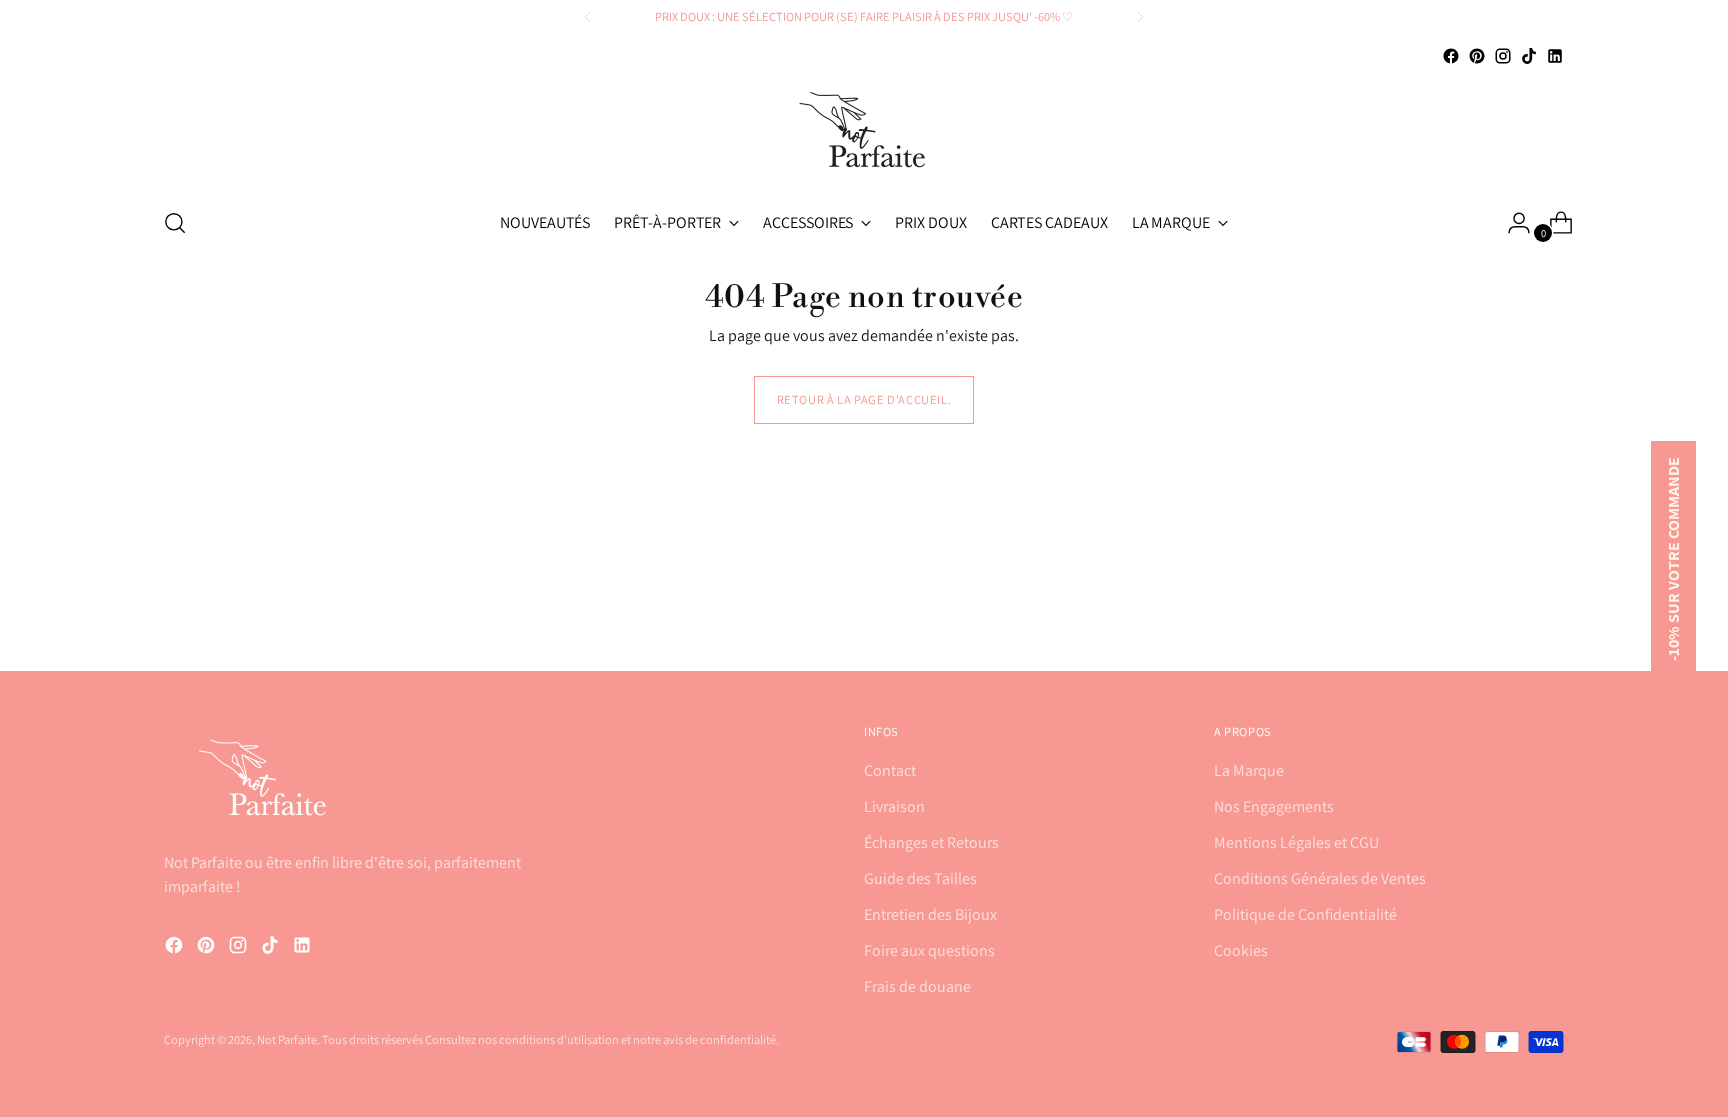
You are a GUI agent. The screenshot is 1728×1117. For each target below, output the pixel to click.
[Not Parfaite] (864, 129)
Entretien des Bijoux (930, 914)
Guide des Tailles (920, 878)
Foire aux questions (929, 950)
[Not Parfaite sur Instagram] (1503, 56)
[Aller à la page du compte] (1511, 223)
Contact (890, 770)
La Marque (1249, 770)
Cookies (1241, 950)
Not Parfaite (287, 1039)
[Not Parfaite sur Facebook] (1451, 56)
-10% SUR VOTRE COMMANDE (1673, 559)
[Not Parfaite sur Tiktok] (1529, 56)
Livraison (894, 806)
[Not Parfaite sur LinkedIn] (1555, 56)
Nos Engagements (1274, 806)
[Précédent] (588, 17)
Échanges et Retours (931, 842)
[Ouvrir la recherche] (175, 223)
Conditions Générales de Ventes (1320, 878)
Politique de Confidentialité (1305, 914)
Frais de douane (917, 986)
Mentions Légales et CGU (1296, 842)
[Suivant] (1140, 17)
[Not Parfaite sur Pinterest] (1477, 56)
